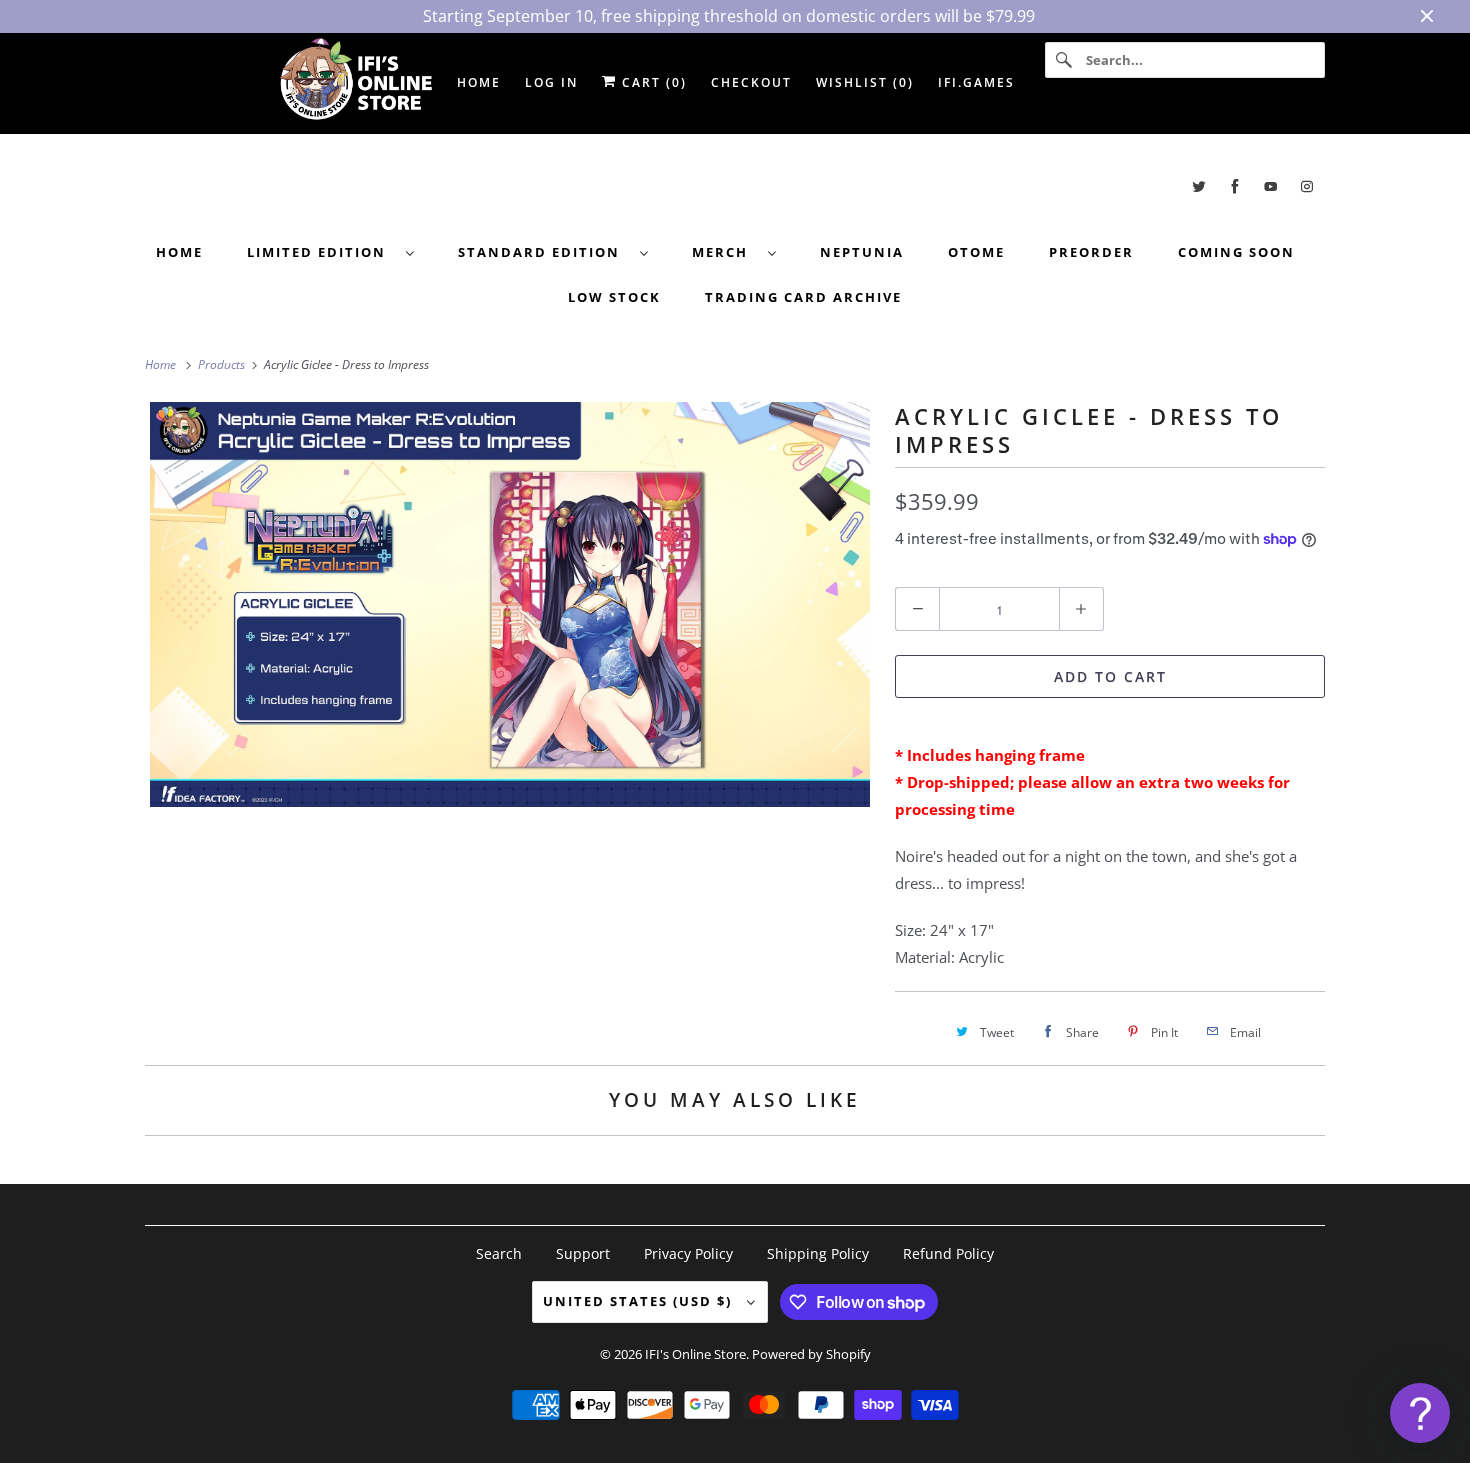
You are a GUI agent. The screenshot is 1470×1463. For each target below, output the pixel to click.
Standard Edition (544, 252)
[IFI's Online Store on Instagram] (1307, 186)
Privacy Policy (688, 1253)
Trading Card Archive (803, 297)
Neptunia (862, 252)
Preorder (1091, 252)
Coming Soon (1236, 252)
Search (499, 1253)
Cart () (652, 82)
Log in (551, 82)
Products (223, 364)
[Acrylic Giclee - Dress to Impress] (510, 604)
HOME (479, 82)
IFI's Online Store (695, 1354)
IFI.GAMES (976, 82)
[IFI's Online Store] (735, 186)
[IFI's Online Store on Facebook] (1235, 186)
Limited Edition (321, 252)
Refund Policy (948, 1253)
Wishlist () (865, 82)
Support (583, 1253)
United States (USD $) (640, 1301)
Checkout (751, 82)
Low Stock (614, 297)
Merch (725, 252)
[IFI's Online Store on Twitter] (1199, 186)
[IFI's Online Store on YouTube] (1271, 186)
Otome (976, 252)
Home (179, 252)
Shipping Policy (818, 1253)
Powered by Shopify (811, 1354)
